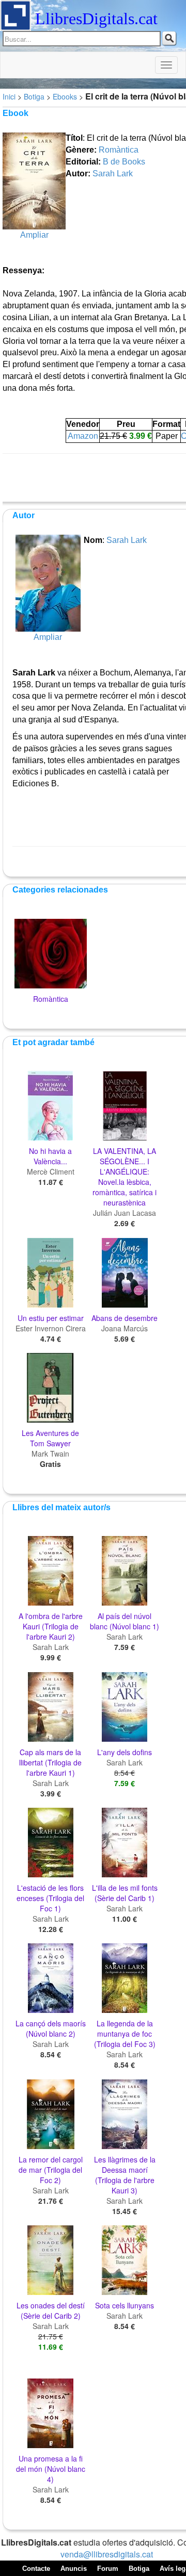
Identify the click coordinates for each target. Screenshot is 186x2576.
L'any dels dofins (125, 1752)
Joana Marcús (125, 1328)
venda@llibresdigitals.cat (107, 2554)
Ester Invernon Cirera (51, 1328)
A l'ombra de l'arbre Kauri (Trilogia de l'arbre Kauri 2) (51, 1626)
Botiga (34, 96)
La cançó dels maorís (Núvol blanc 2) (51, 2028)
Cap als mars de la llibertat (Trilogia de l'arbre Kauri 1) (50, 1762)
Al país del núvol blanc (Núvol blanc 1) (125, 1621)
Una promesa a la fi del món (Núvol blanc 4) (51, 2469)
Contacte (36, 2569)
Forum (108, 2569)
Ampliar (34, 235)
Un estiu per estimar (51, 1318)
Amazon (83, 436)
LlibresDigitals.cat (96, 19)
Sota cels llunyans (125, 2305)
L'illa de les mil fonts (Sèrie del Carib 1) (125, 1893)
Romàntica (119, 150)
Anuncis (74, 2569)
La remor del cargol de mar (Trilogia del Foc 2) (51, 2170)
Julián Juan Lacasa (125, 1213)
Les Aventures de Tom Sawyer (50, 1438)
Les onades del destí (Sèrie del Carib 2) (51, 2310)
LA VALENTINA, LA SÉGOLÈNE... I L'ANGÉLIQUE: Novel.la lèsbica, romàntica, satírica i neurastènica (125, 1177)
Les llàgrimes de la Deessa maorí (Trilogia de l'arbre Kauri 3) (125, 2175)
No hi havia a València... (50, 1156)
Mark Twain (50, 1454)
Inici (9, 96)
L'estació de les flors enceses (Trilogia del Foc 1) (50, 1898)
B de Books (124, 162)
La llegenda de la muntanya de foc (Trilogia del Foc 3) (125, 2034)
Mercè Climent (51, 1171)
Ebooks (65, 96)
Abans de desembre (125, 1318)
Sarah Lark (113, 174)
